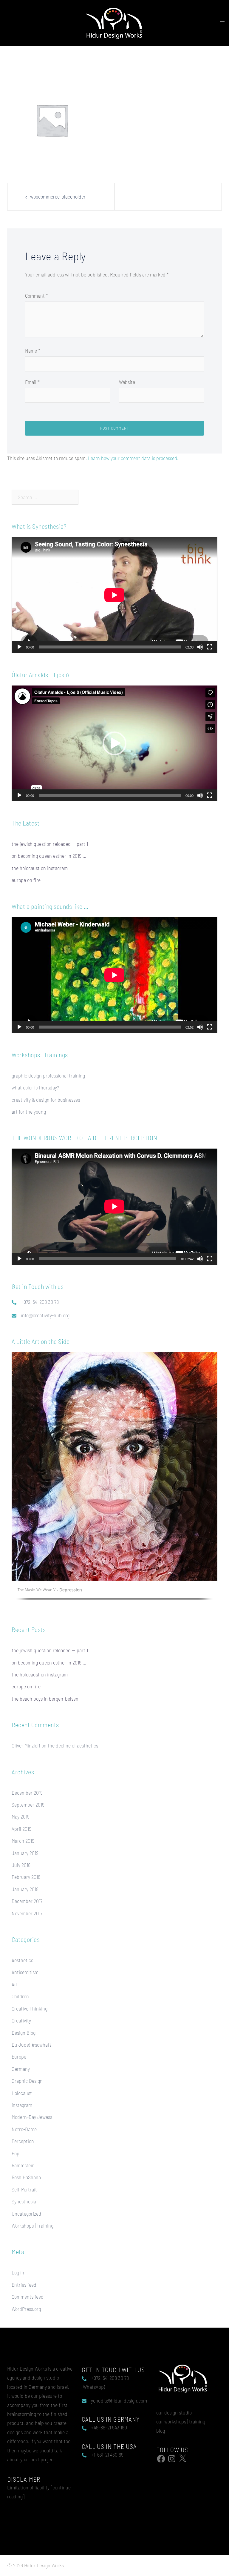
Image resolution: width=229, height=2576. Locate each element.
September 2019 (28, 1805)
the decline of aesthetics (73, 1745)
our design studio (174, 2412)
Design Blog (24, 2033)
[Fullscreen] (210, 647)
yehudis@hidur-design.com (119, 2400)
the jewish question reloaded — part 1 (50, 844)
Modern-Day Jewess (32, 2117)
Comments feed (28, 2297)
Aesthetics (22, 1960)
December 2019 (27, 1793)
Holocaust (22, 2093)
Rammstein (23, 2165)
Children (20, 1996)
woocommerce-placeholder (58, 196)
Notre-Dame (24, 2129)
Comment (37, 296)
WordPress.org (26, 2309)
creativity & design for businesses (46, 1100)
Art (15, 1984)
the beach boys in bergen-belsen (45, 1699)
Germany (21, 2069)
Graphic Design (27, 2081)
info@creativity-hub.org (45, 1315)
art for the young (29, 1112)
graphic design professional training (48, 1075)
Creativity (21, 2020)
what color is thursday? (35, 1087)
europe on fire (26, 880)
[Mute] (200, 647)
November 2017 (27, 1913)
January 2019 (25, 1853)
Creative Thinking (30, 2008)
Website (127, 382)
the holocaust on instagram (40, 868)
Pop (16, 2153)
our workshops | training (181, 2421)
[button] (114, 743)
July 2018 (21, 1865)
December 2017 (27, 1901)
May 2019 (21, 1816)
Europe (19, 2057)
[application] (114, 595)
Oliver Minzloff (26, 1745)
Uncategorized (26, 2214)
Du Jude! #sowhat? (32, 2045)
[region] (114, 1480)
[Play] (19, 647)
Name (33, 351)
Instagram (22, 2105)
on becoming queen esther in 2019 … (49, 856)
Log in (18, 2272)
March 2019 (23, 1841)
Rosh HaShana (26, 2177)
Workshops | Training (33, 2225)
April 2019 (21, 1829)
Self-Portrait (24, 2189)
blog (161, 2431)
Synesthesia (24, 2201)
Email (32, 382)
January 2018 (25, 1889)
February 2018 (26, 1877)
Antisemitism (25, 1972)
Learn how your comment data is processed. (133, 458)
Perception (23, 2141)
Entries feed (24, 2285)
